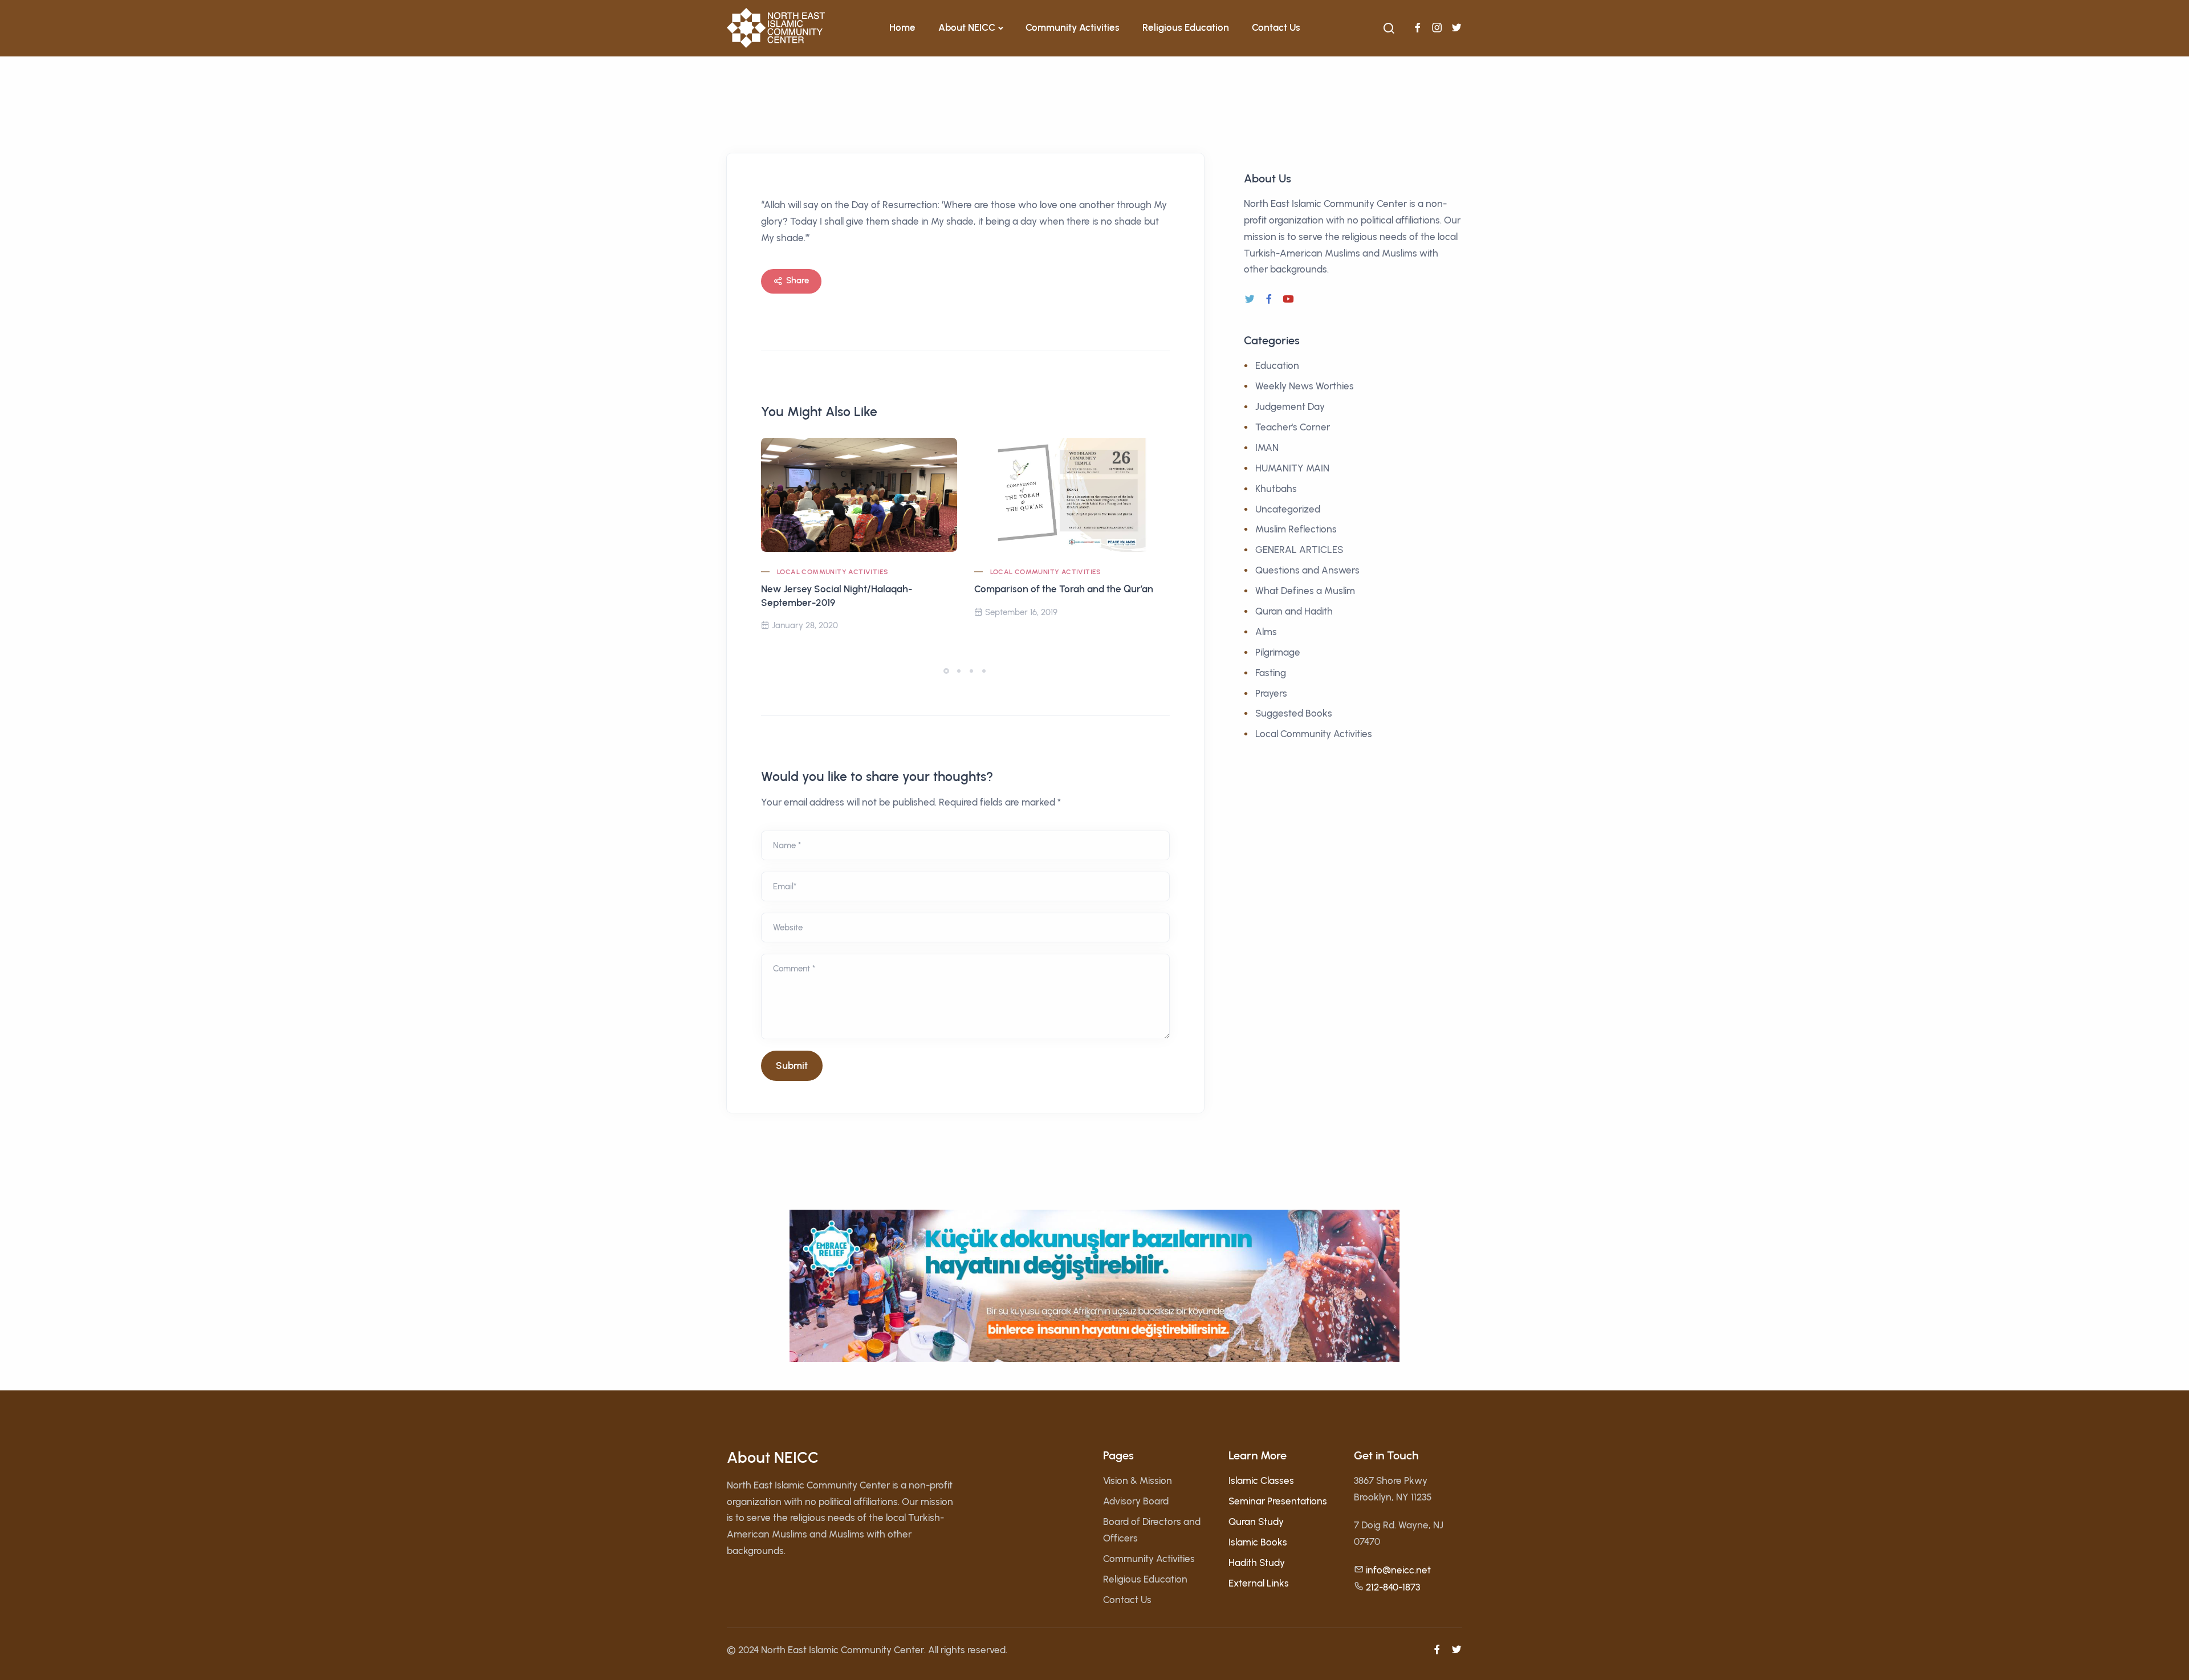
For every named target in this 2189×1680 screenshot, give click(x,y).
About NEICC (967, 27)
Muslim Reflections (1296, 529)
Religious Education (1186, 27)
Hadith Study (1257, 1563)
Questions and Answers (1307, 570)
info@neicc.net (1398, 1570)
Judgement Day (1290, 406)
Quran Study (1256, 1522)
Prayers (1271, 693)
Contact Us (1276, 27)
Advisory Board (1136, 1501)
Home (902, 27)
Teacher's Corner (1293, 427)
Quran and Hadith (1294, 611)
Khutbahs (1276, 489)
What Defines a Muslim (1305, 591)
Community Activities (1073, 27)
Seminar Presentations (1278, 1501)
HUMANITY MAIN (1292, 468)
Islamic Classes (1261, 1480)
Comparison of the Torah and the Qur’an (1064, 589)
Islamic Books (1258, 1542)
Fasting (1271, 673)
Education (1277, 365)
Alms (1266, 632)
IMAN (1267, 448)
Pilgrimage (1278, 652)
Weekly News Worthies (1305, 386)
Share (798, 280)
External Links (1259, 1583)
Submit (792, 1065)
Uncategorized (1288, 509)
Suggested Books (1294, 713)
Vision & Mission (1138, 1480)
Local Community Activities (832, 572)
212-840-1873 (1393, 1587)
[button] (946, 671)
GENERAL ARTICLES (1299, 550)
